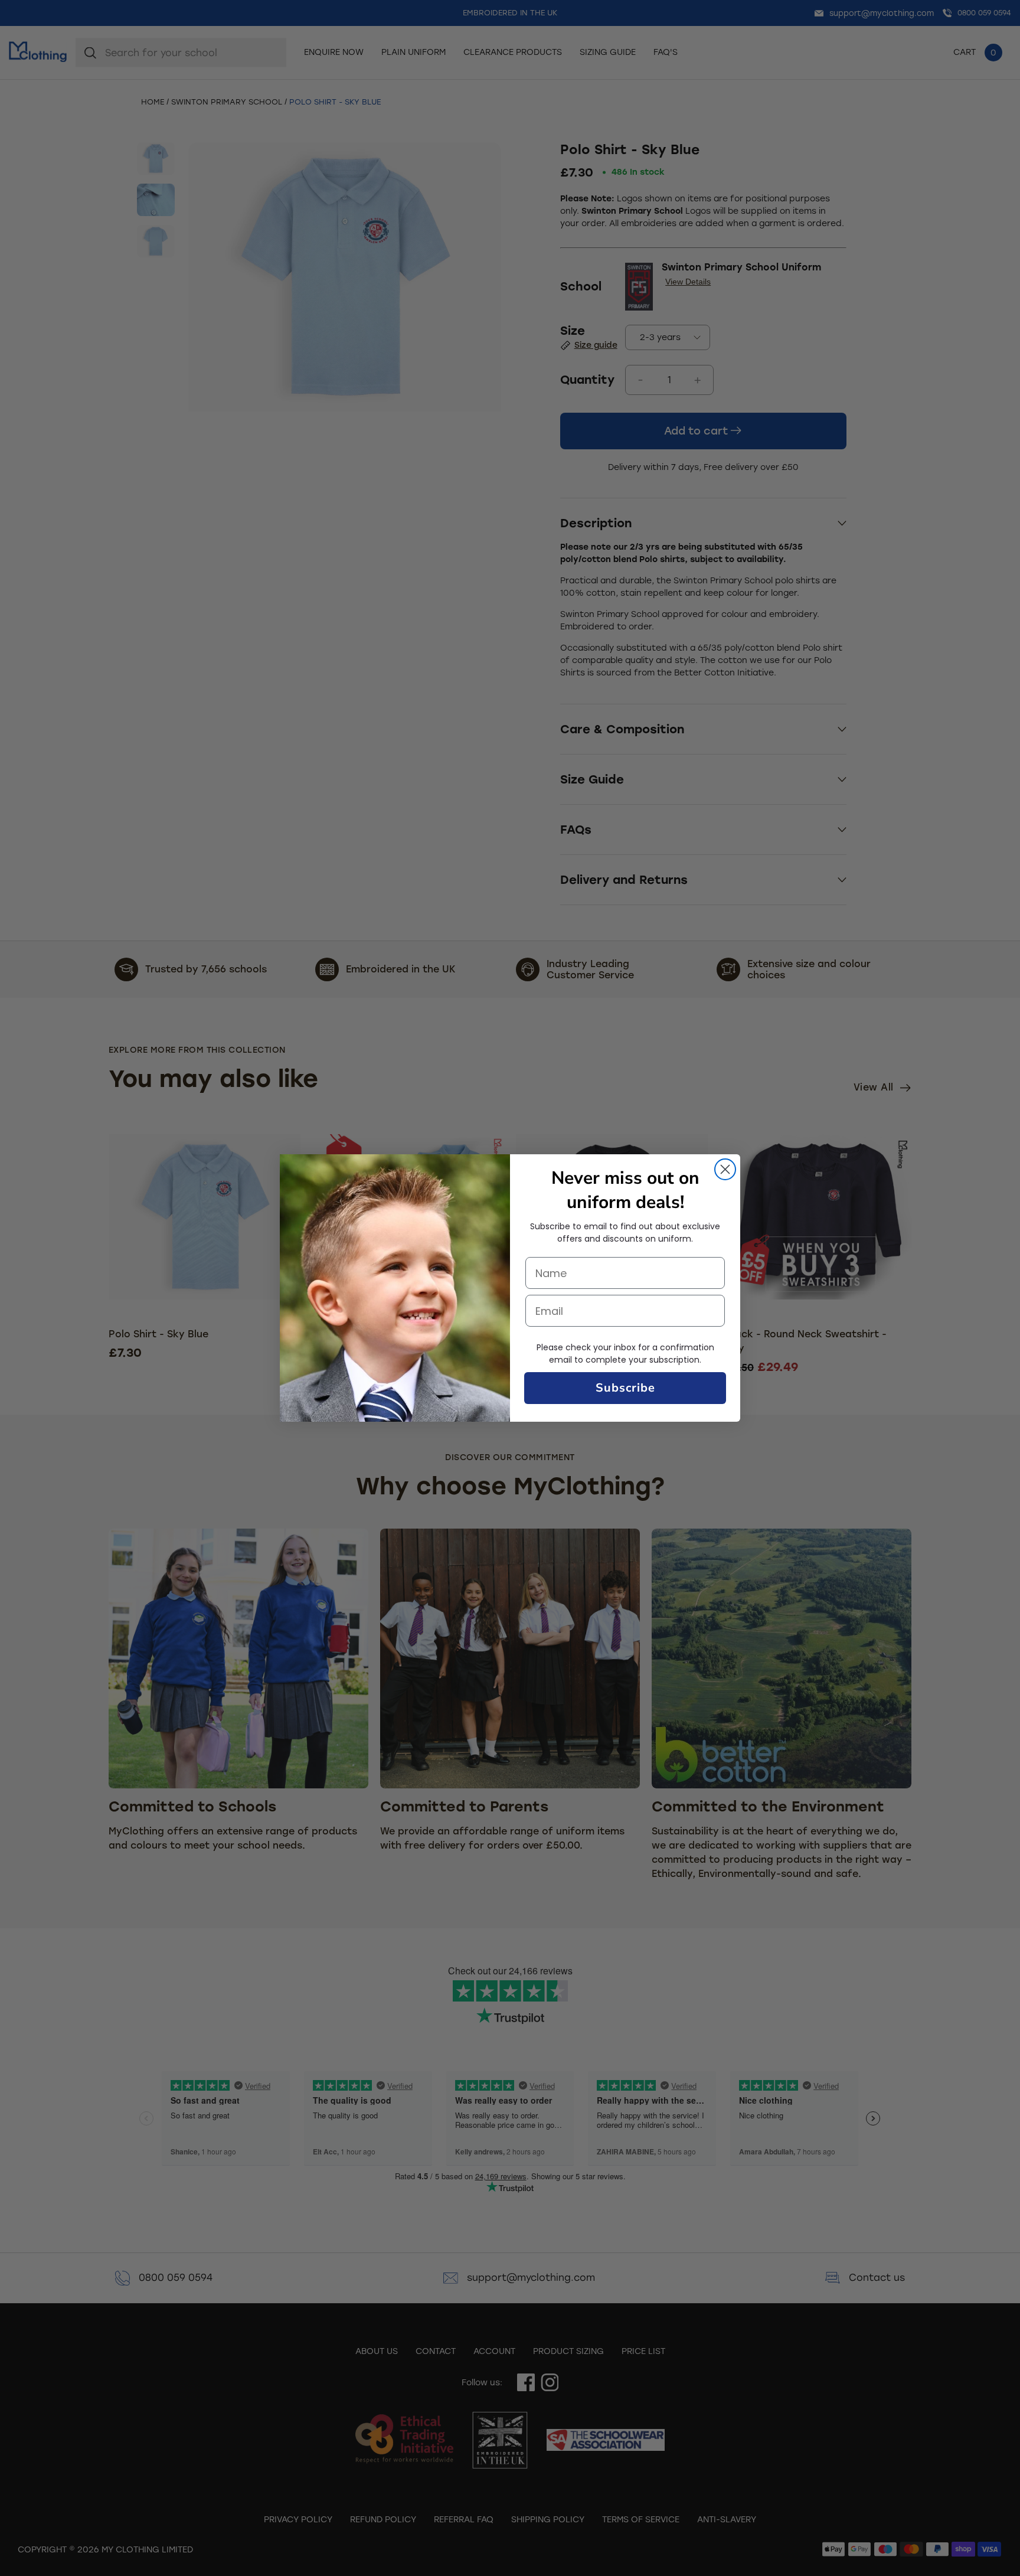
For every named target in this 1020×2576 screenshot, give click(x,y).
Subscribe (625, 1388)
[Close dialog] (725, 1169)
